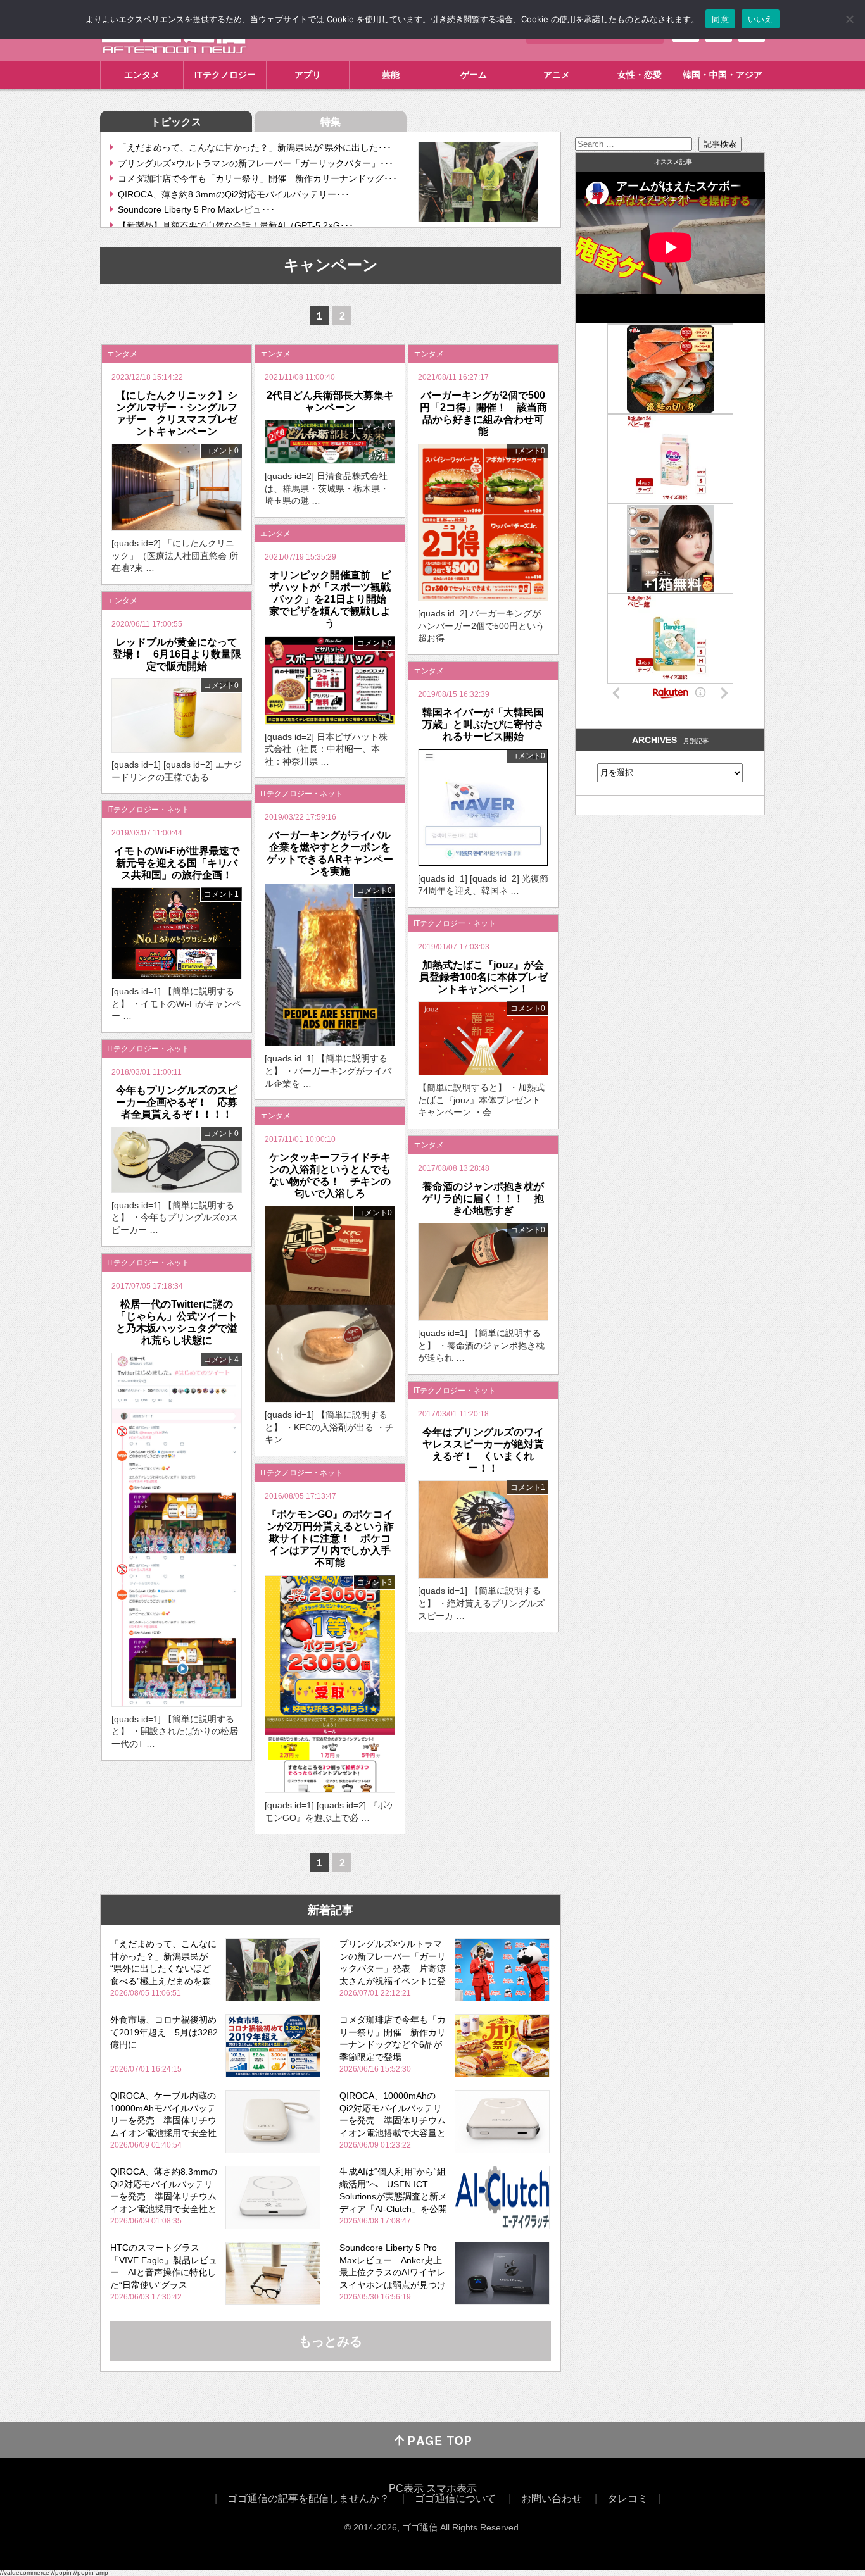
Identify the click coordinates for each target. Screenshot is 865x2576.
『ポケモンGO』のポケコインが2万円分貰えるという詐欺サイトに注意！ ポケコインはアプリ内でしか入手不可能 (330, 1539)
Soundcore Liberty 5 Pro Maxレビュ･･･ (196, 209)
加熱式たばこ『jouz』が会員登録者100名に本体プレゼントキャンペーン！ (483, 977)
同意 (720, 19)
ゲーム (474, 75)
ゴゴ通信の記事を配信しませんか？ (308, 2498)
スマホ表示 (451, 2488)
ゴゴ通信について (455, 2498)
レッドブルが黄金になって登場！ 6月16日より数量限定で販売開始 (177, 654)
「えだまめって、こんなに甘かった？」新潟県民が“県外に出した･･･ (255, 147)
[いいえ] (849, 19)
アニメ (557, 75)
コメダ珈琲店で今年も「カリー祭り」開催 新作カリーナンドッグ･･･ (257, 178)
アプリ (308, 75)
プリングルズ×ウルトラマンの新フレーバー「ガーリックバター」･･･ (256, 163)
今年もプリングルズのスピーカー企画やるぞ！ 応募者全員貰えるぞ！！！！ (177, 1102)
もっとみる (331, 2341)
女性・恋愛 (640, 75)
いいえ (761, 19)
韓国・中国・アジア (723, 75)
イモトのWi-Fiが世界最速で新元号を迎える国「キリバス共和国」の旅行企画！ (177, 863)
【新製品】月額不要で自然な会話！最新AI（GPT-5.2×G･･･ (236, 225)
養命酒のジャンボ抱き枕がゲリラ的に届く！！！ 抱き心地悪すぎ (483, 1198)
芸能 (391, 75)
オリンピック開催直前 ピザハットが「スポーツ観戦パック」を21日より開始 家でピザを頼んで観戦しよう (333, 599)
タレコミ (628, 2498)
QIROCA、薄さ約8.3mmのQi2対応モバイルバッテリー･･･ (234, 194)
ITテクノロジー (225, 75)
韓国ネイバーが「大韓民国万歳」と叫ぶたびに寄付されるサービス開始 (483, 724)
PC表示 (406, 2488)
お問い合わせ (552, 2498)
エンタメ (142, 75)
